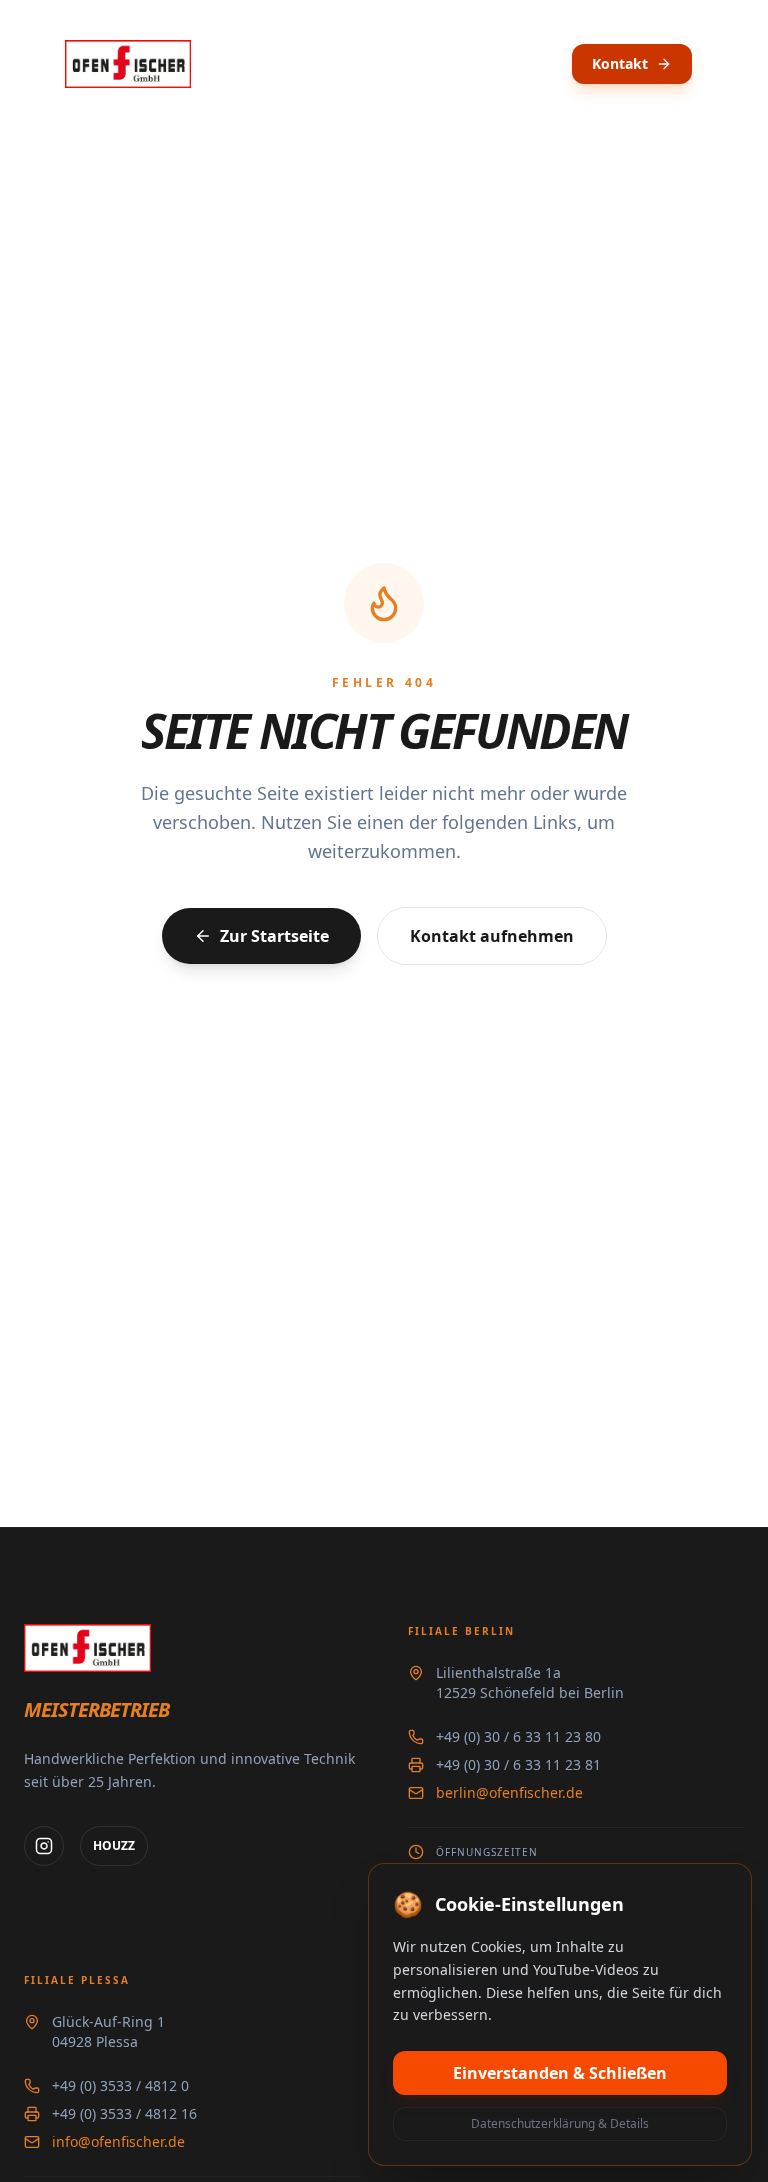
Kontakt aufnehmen (492, 936)
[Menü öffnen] (730, 64)
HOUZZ (114, 1845)
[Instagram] (44, 1846)
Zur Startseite (274, 936)
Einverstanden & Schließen (560, 2073)
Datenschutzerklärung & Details (560, 2123)
